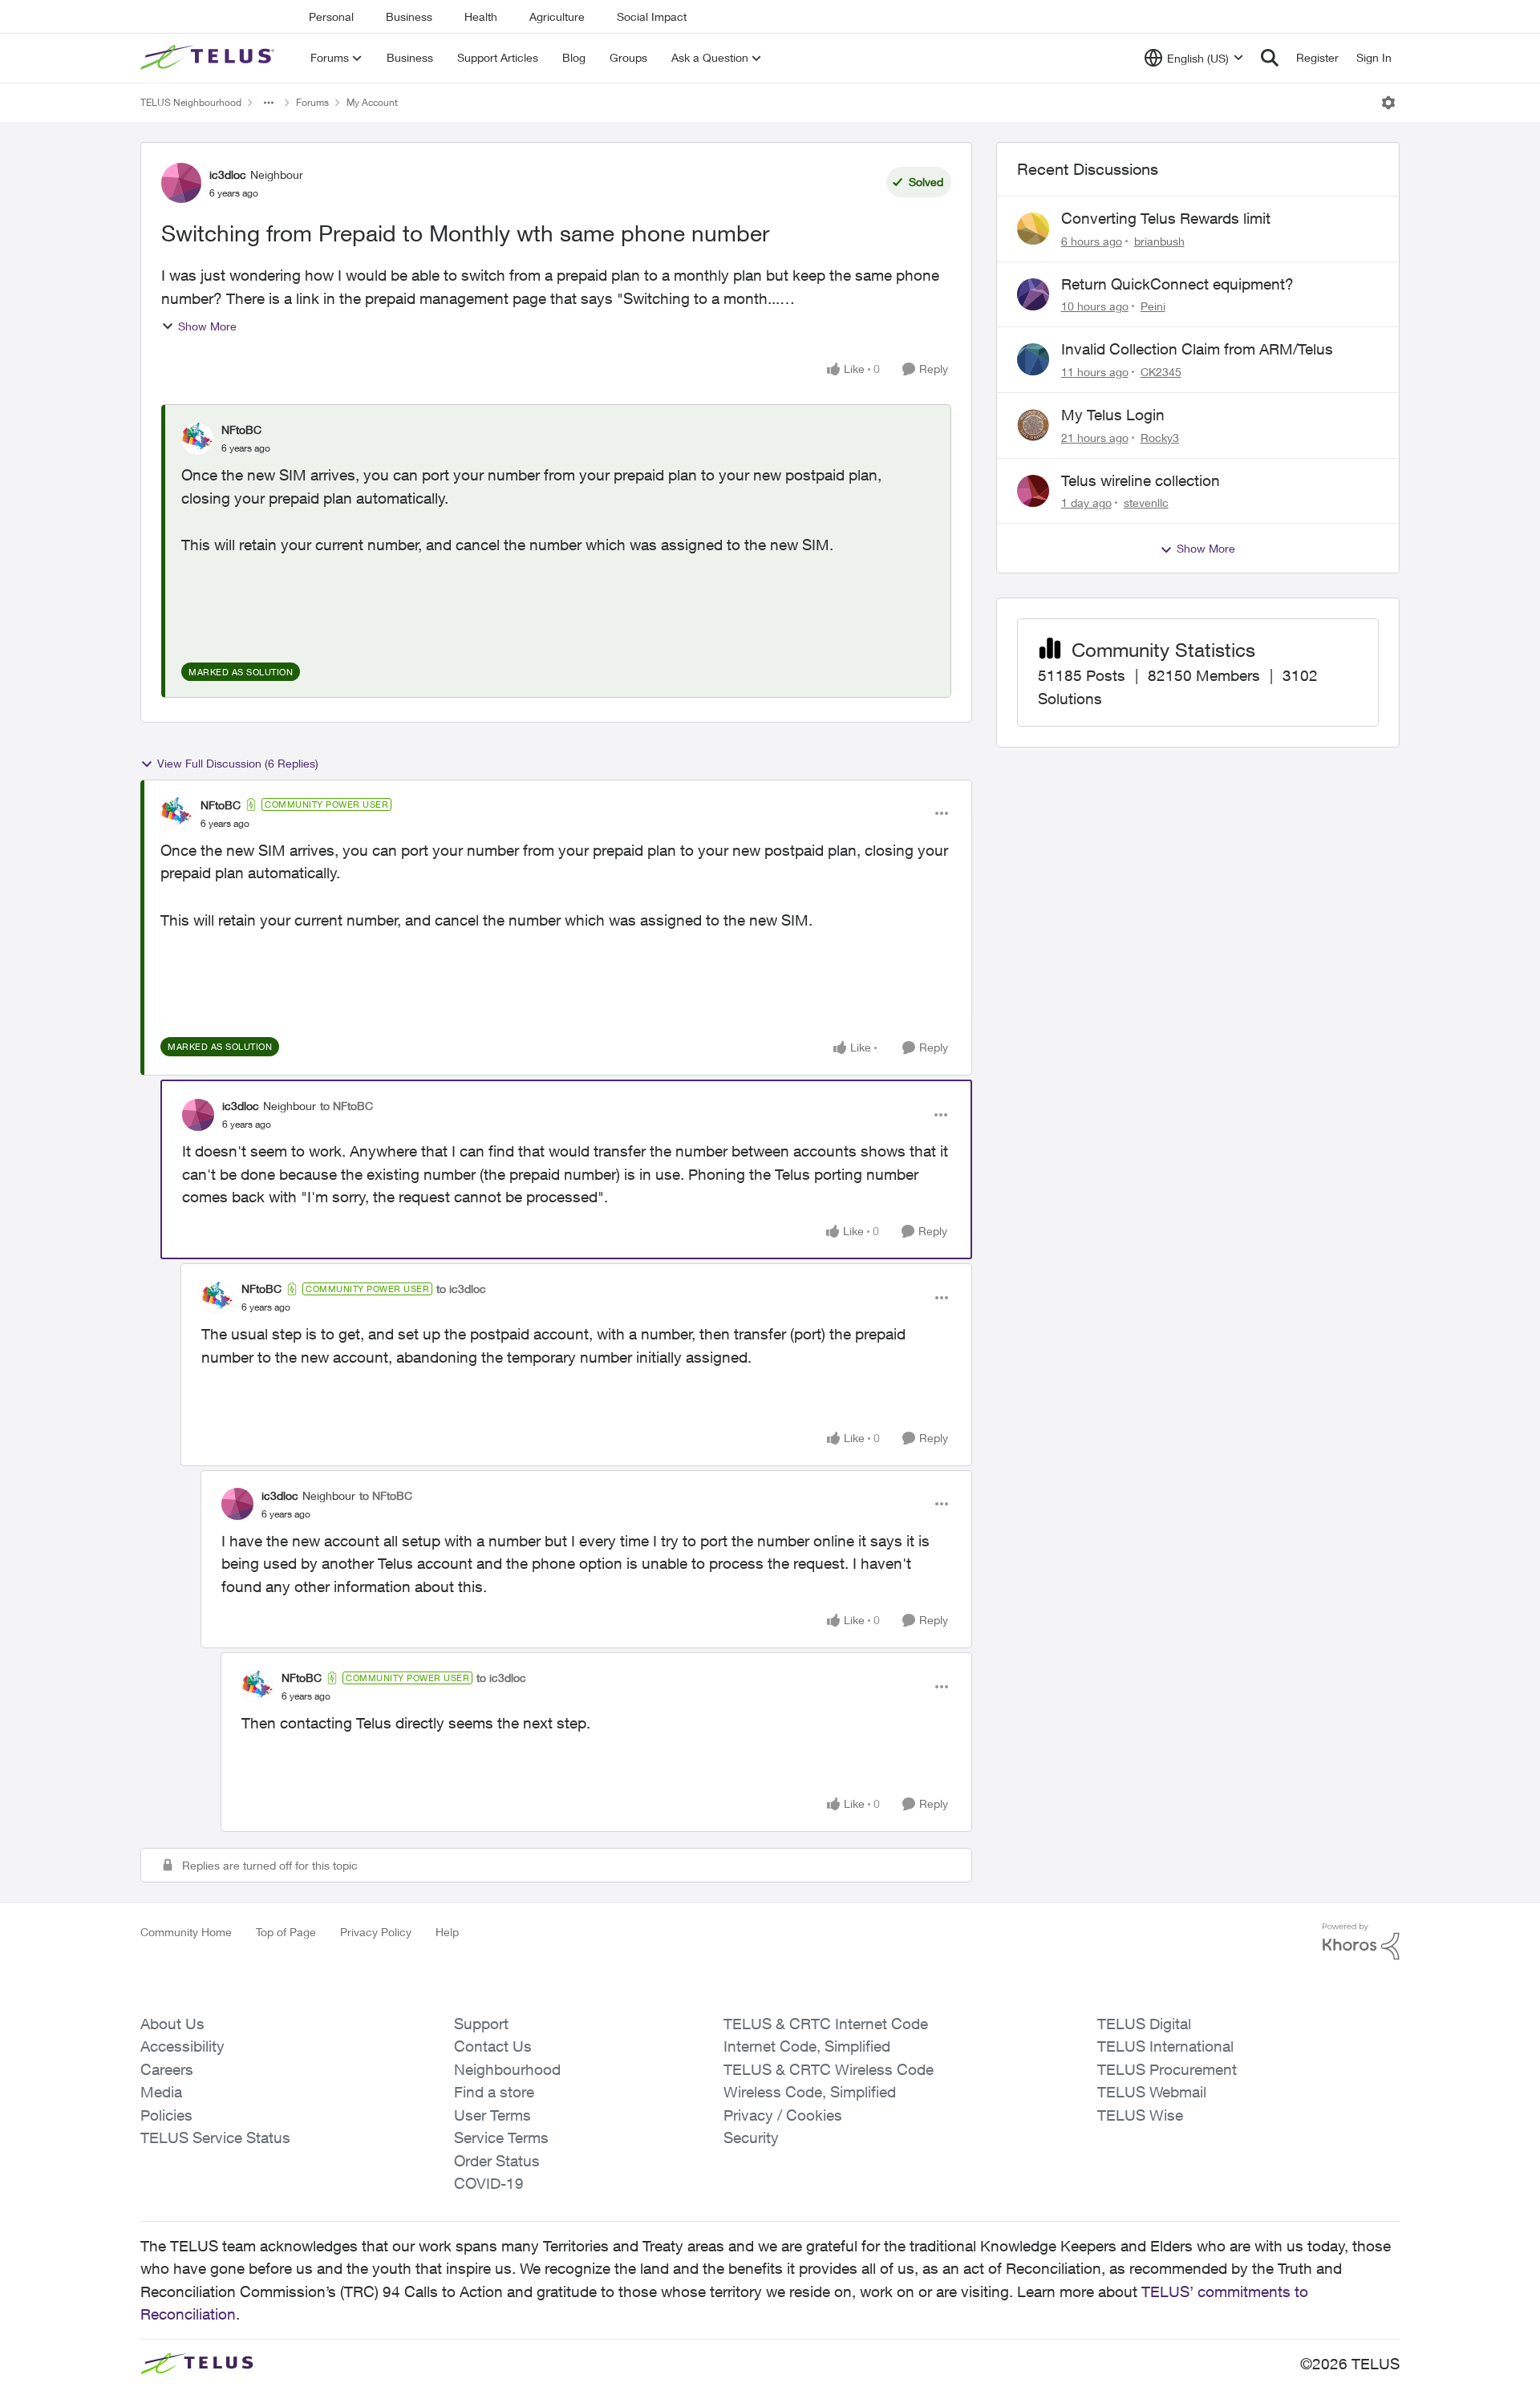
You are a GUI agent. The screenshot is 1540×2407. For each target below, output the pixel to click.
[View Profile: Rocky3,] (1033, 425)
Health (481, 16)
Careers (167, 2069)
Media (161, 2092)
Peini (1153, 306)
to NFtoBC (346, 1106)
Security (751, 2138)
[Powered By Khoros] (1361, 1942)
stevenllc (1146, 502)
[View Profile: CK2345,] (1033, 359)
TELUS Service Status (215, 2138)
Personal (331, 16)
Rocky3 (1160, 438)
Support (481, 2024)
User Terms (492, 2115)
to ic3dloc (461, 1289)
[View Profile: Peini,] (1033, 294)
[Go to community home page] (209, 58)
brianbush (1159, 241)
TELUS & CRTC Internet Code (826, 2024)
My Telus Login (1113, 415)
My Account (372, 102)
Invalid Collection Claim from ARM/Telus (1197, 349)
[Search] (1270, 58)
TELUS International (1165, 2046)
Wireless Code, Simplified (810, 2092)
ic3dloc (228, 174)
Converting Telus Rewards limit (1166, 218)
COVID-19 (489, 2183)
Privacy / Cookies (783, 2115)
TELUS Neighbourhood (191, 102)
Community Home (186, 1932)
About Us (172, 2024)
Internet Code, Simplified (807, 2046)
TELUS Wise (1140, 2115)
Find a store (494, 2092)
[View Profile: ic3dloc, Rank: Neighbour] (181, 183)
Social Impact (652, 16)
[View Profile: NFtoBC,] (197, 439)
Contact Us (493, 2046)
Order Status (497, 2161)
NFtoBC (241, 430)
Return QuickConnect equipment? (1177, 284)
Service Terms (501, 2138)
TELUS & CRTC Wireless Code (829, 2069)
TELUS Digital (1144, 2024)
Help (447, 1932)
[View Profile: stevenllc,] (1033, 491)
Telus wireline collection (1141, 480)
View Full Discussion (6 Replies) (238, 763)
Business (409, 16)
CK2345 (1161, 372)
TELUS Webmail (1152, 2092)
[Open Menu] (1388, 103)
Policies (166, 2115)
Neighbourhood (507, 2069)
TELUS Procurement (1167, 2069)
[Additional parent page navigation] (269, 103)
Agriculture (557, 16)
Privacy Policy (376, 1932)
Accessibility (182, 2046)
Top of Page (286, 1932)
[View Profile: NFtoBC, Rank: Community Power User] (176, 813)
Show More (207, 326)
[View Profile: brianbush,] (1033, 229)
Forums (312, 102)
